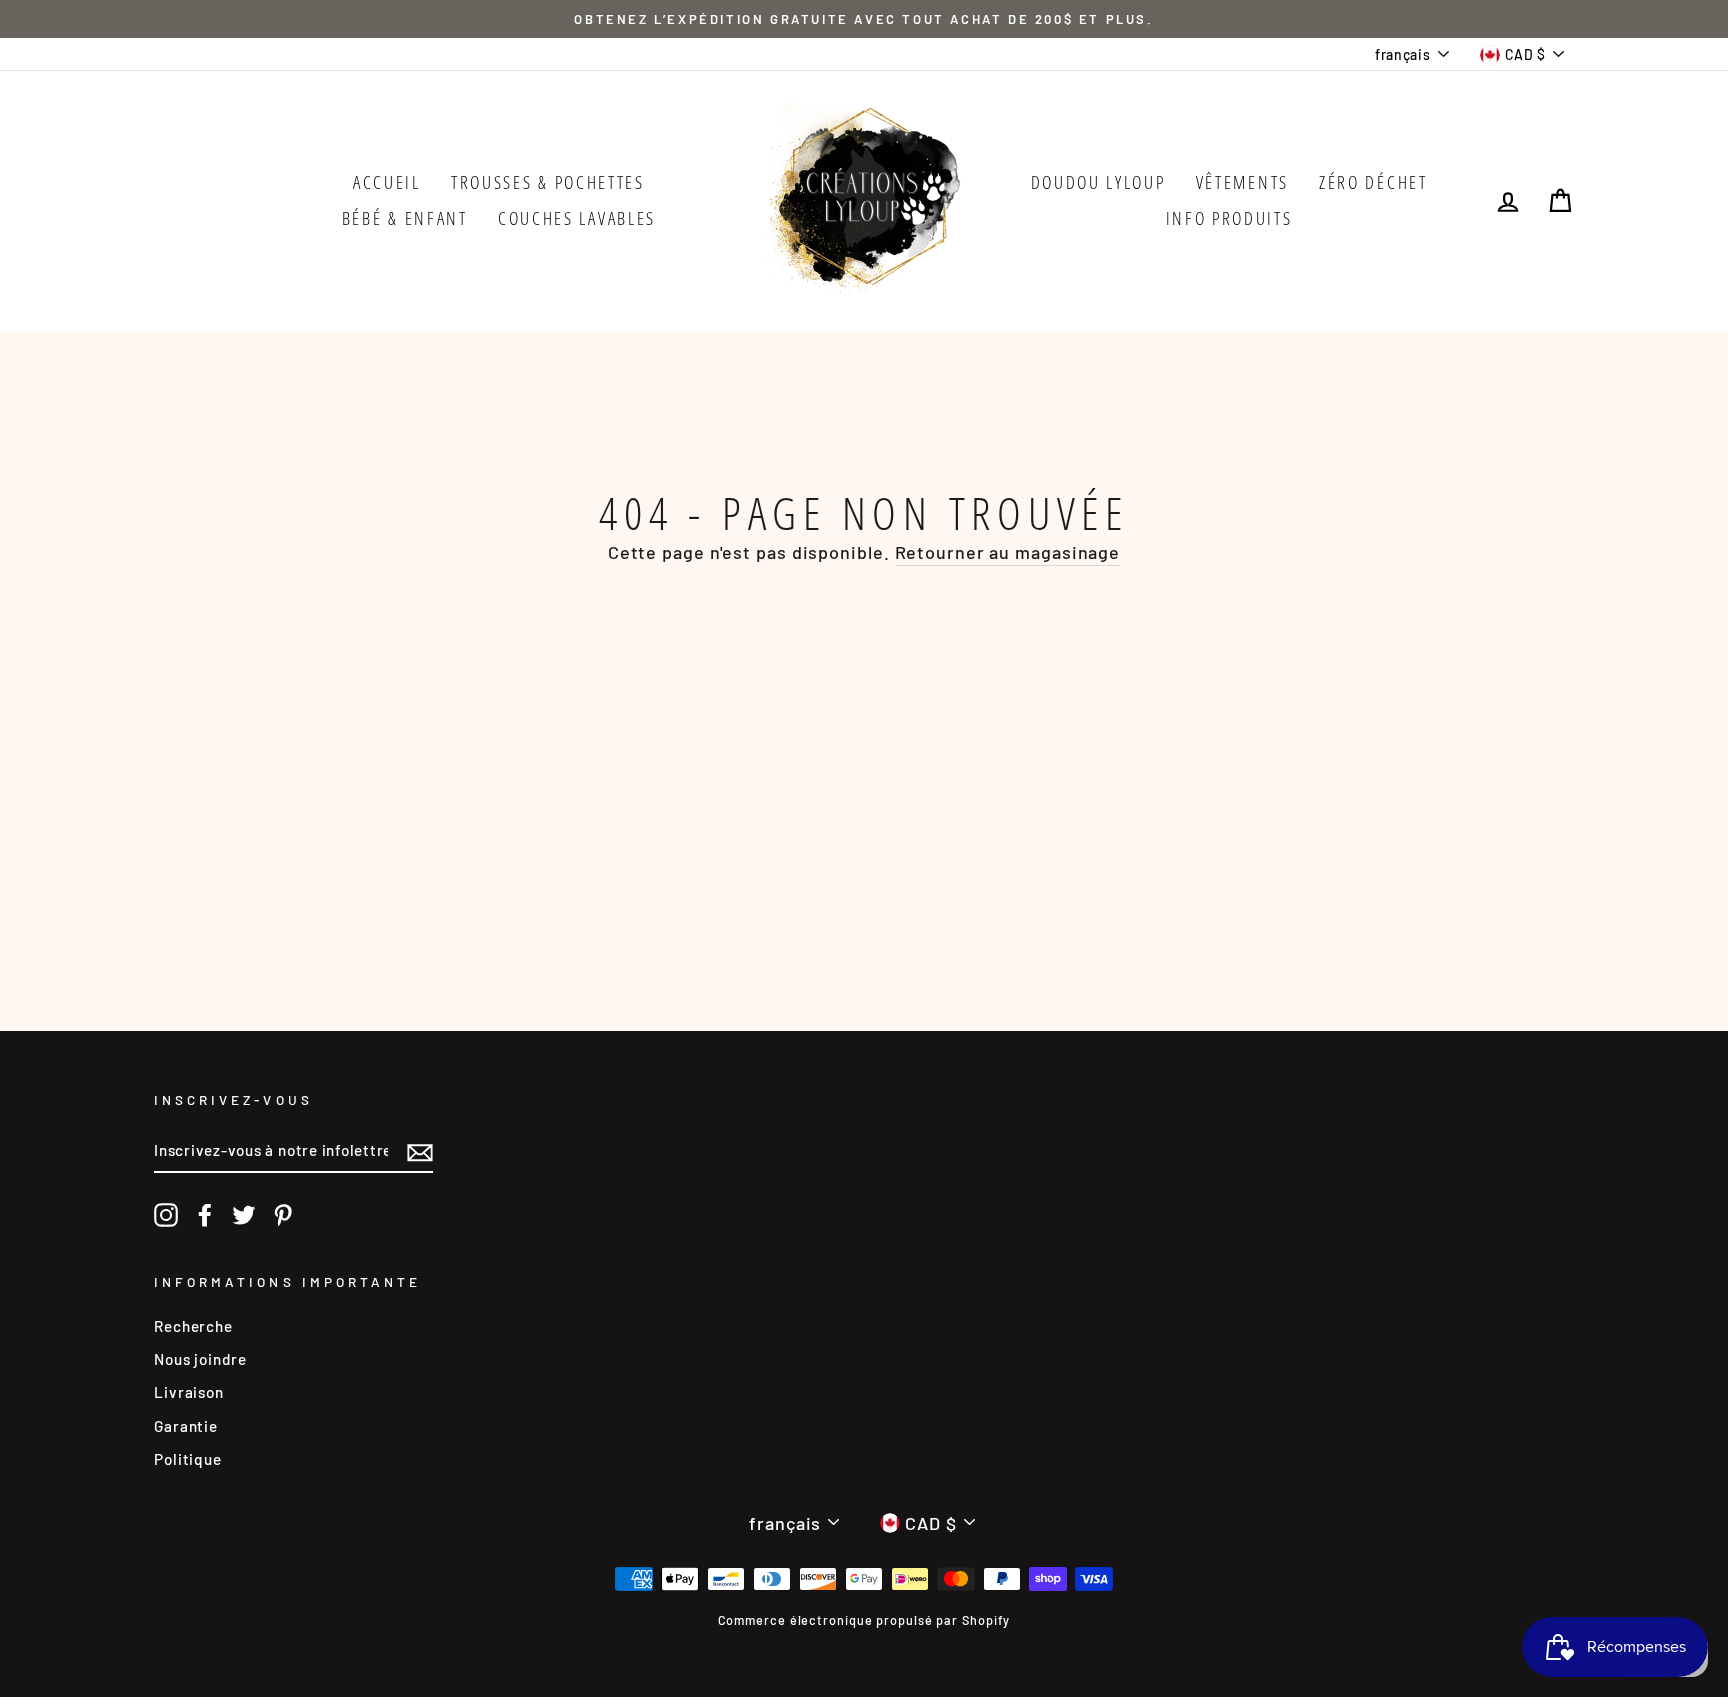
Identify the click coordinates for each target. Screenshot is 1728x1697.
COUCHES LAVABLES (577, 218)
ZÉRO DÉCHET (1373, 182)
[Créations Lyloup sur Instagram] (166, 1215)
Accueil (387, 182)
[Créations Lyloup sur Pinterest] (283, 1215)
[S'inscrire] (420, 1151)
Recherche (193, 1326)
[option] (864, 19)
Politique (188, 1459)
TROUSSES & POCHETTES (548, 182)
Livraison (189, 1392)
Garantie (186, 1426)
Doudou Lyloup (1098, 182)
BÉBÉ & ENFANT (405, 218)
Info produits (1229, 218)
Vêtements (1242, 182)
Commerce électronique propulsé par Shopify (864, 1620)
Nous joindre (200, 1359)
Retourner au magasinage (1008, 552)
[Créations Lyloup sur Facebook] (205, 1215)
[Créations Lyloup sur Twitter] (244, 1215)
